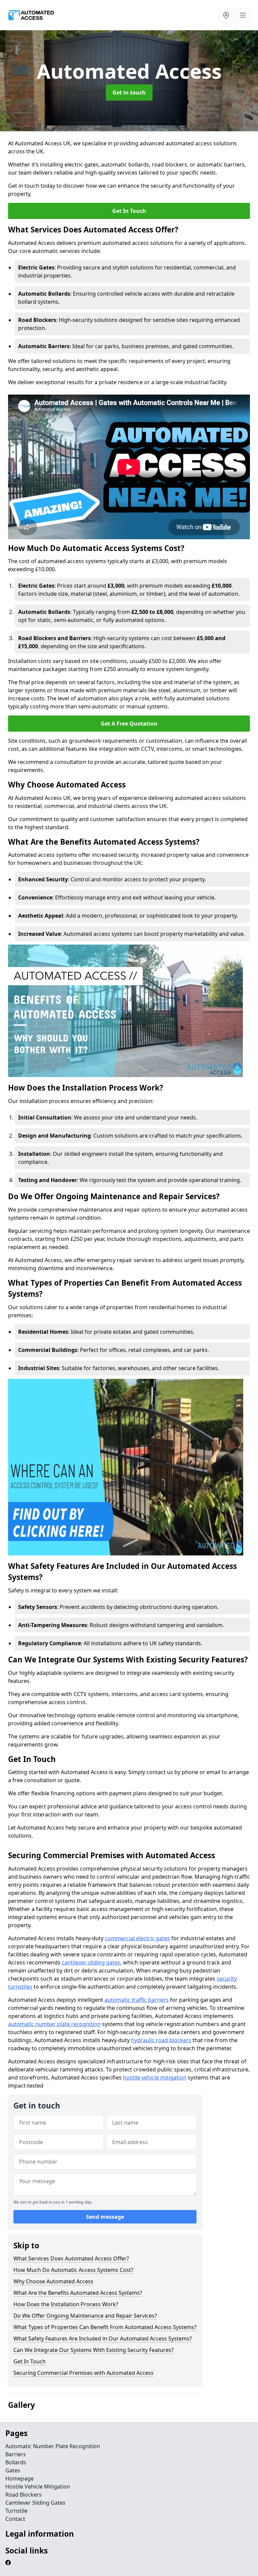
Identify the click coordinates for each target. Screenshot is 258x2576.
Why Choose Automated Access (53, 2281)
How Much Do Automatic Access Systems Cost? (73, 2270)
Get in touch (129, 93)
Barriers (16, 2454)
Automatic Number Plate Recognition (53, 2446)
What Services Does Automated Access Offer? (71, 2258)
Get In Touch (129, 211)
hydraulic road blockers (161, 2040)
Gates (13, 2470)
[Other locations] (226, 15)
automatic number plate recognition (54, 2024)
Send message (105, 2217)
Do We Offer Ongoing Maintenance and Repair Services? (85, 2316)
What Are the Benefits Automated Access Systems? (78, 2293)
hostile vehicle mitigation (155, 2077)
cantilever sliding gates (91, 1962)
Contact (15, 2519)
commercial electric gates (137, 1938)
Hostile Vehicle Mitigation (38, 2487)
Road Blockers (24, 2495)
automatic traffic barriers (137, 2000)
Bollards (16, 2462)
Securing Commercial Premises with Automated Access (83, 2373)
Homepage (19, 2478)
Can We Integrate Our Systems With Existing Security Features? (94, 2350)
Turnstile (16, 2511)
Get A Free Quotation (129, 724)
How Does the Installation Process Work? (66, 2304)
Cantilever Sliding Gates (35, 2503)
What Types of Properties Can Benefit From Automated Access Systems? (105, 2327)
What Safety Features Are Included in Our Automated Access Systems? (103, 2339)
